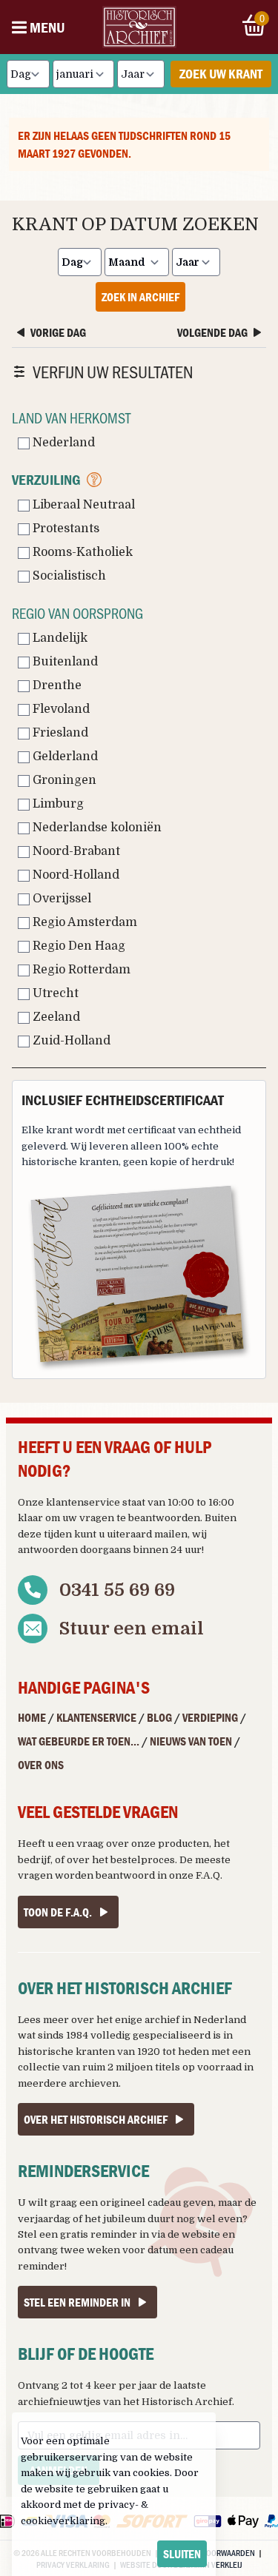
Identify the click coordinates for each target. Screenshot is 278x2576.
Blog (159, 1717)
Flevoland (60, 709)
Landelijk (59, 638)
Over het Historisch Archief (96, 2119)
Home (32, 1717)
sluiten (182, 2554)
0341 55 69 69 (117, 1590)
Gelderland (64, 757)
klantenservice (83, 1502)
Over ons (41, 1765)
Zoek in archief (140, 297)
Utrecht (54, 993)
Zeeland (55, 1017)
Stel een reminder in (77, 2302)
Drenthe (56, 685)
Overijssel (60, 899)
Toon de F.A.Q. (58, 1912)
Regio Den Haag (77, 946)
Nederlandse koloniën (96, 828)
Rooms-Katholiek (81, 552)
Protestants (64, 529)
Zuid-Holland (70, 1041)
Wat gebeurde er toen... (79, 1741)
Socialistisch (68, 576)
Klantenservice (96, 1717)
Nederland (62, 443)
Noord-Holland (75, 875)
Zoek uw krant (221, 74)
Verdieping (210, 1717)
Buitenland (64, 662)
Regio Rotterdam (80, 970)
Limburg (57, 804)
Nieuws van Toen (191, 1741)
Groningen (63, 780)
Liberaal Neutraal (82, 505)
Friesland (59, 733)
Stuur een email (132, 1629)
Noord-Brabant (75, 851)
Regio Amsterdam (83, 922)
